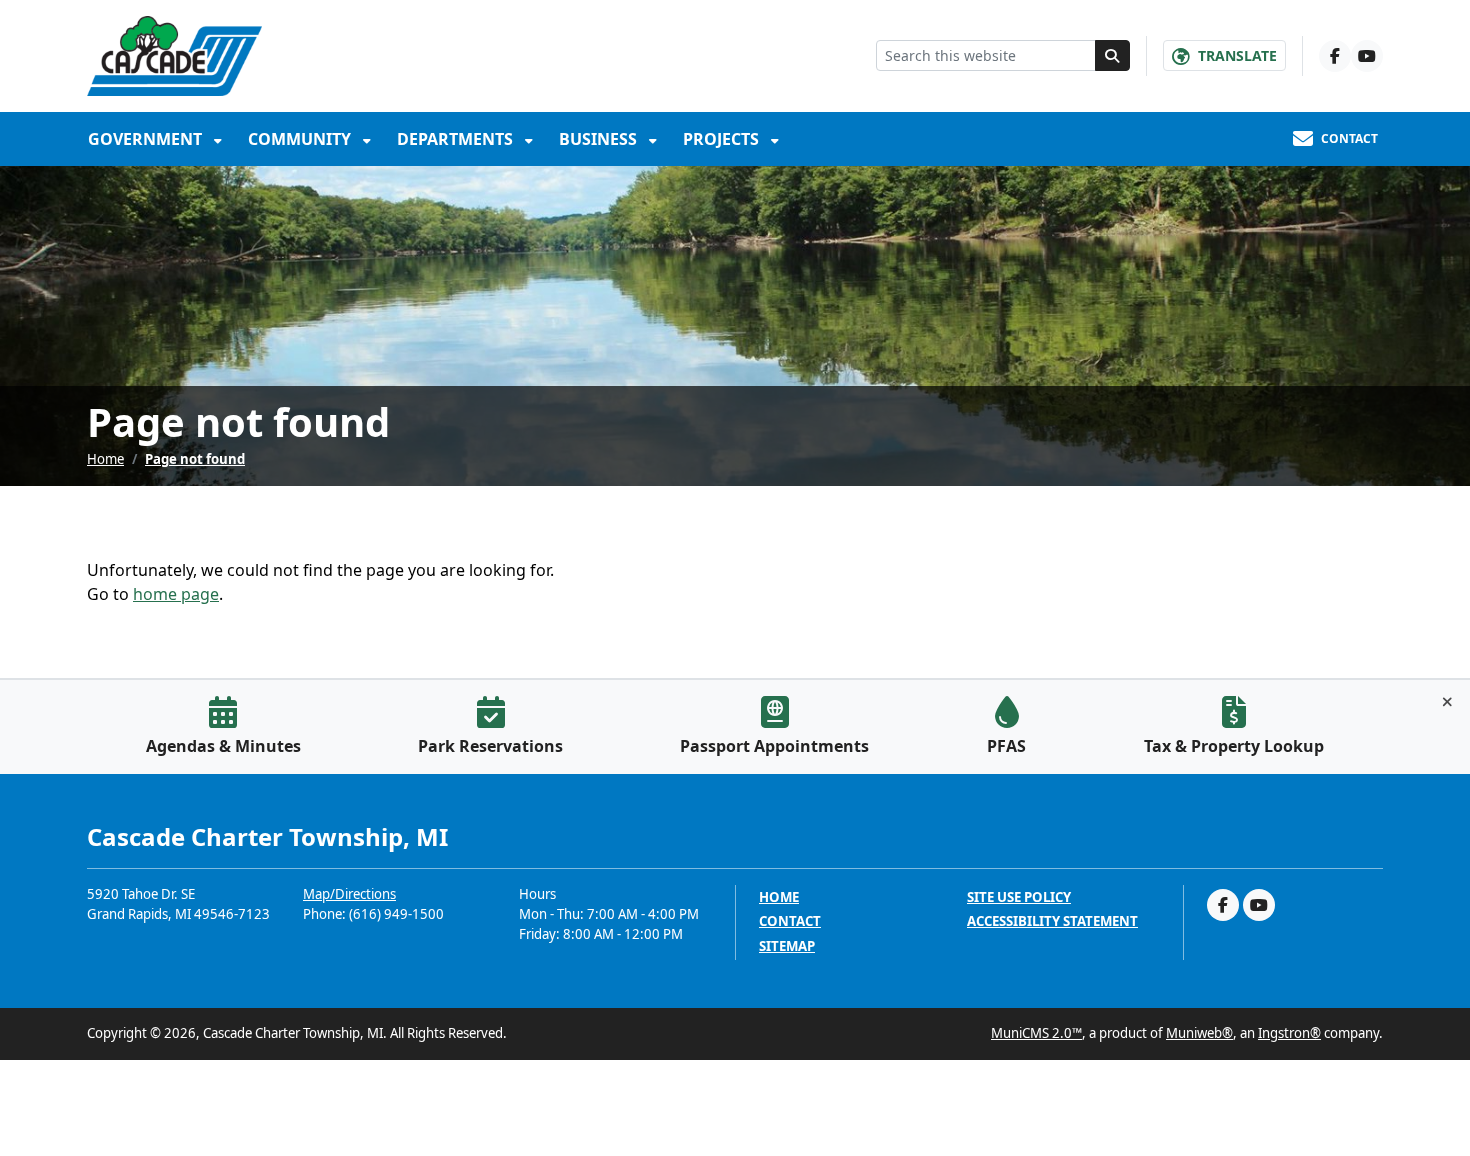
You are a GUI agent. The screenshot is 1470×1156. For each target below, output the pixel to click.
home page (176, 594)
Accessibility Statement (1052, 921)
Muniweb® (1199, 1033)
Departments (457, 139)
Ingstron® (1289, 1033)
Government (147, 139)
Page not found (195, 459)
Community (301, 139)
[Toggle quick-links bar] (1447, 702)
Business (600, 139)
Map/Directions (349, 894)
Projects (723, 139)
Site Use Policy (1019, 897)
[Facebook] (1335, 56)
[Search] (1113, 55)
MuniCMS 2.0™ (1036, 1033)
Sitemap (787, 946)
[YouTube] (1367, 56)
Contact (790, 921)
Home (105, 459)
